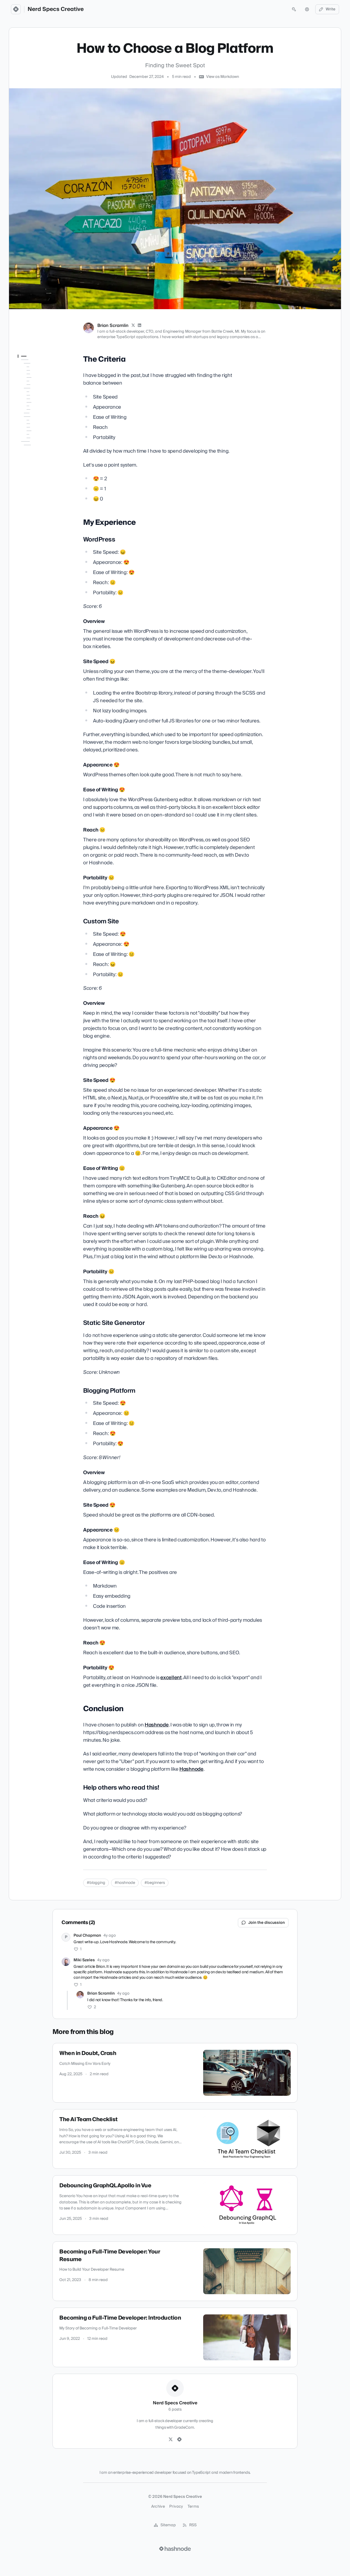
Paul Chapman (87, 1936)
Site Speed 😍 (37, 451)
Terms (193, 2507)
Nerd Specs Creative (56, 9)
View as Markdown (223, 77)
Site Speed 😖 (37, 398)
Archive (158, 2507)
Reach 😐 (33, 421)
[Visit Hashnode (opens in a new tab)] (175, 2549)
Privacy (176, 2507)
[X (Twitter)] (133, 326)
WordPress (31, 382)
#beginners (155, 1883)
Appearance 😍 (38, 405)
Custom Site (32, 436)
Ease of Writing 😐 (40, 467)
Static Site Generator (40, 490)
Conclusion (27, 551)
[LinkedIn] (140, 326)
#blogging (96, 1883)
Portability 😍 (36, 543)
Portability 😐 (36, 428)
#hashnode (125, 1883)
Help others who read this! (40, 561)
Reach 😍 (33, 535)
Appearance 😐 (38, 520)
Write (331, 9)
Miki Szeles (84, 1960)
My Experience (31, 375)
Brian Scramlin (113, 326)
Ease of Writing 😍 (40, 413)
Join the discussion (267, 1923)
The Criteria (29, 367)
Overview (32, 390)
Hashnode (157, 1725)
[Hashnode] (179, 2440)
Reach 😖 (33, 474)
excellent (171, 1678)
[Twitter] (171, 2440)
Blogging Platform (37, 497)
